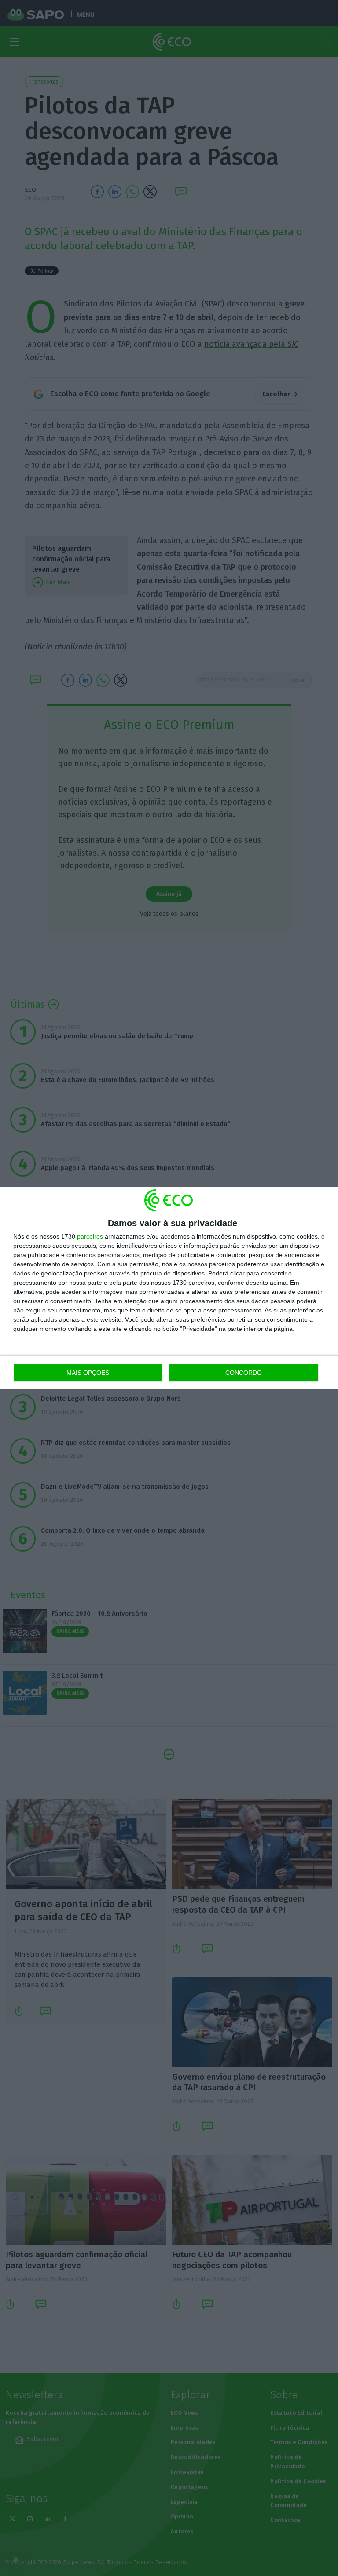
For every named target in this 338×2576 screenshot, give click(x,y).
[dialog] (169, 1288)
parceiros (90, 1236)
